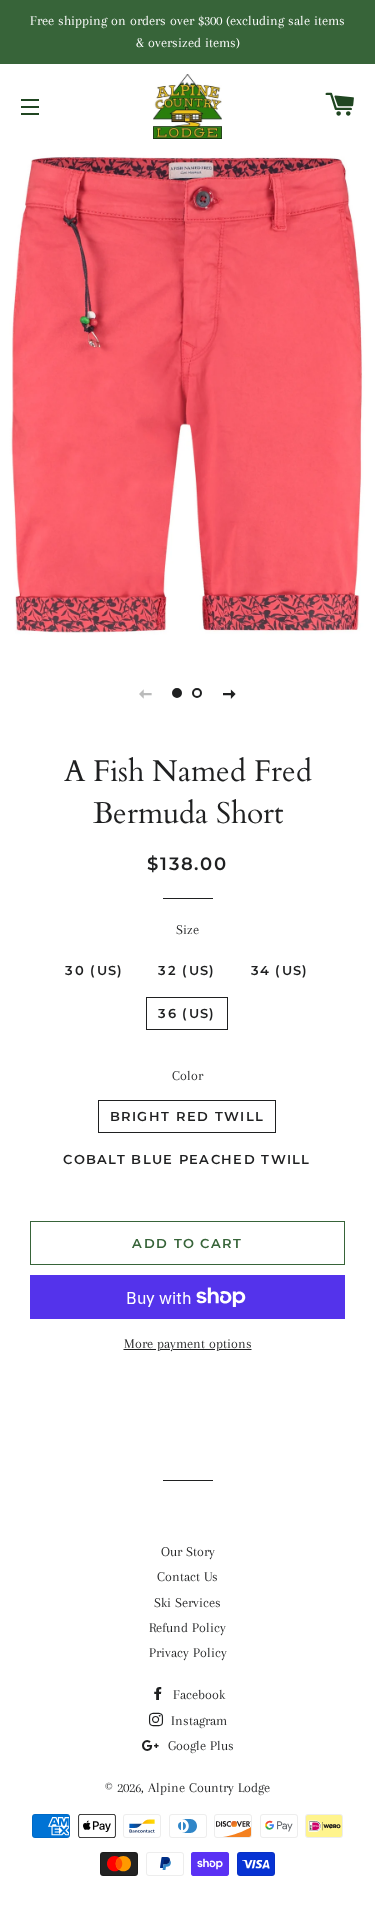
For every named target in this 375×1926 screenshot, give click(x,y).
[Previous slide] (146, 693)
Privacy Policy (188, 1652)
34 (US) (280, 970)
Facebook (197, 1694)
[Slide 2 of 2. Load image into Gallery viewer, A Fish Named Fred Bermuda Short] (198, 693)
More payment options (188, 1343)
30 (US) (94, 970)
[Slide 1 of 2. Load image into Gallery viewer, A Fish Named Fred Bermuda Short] (178, 693)
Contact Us (187, 1576)
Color (187, 1075)
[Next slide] (230, 693)
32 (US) (186, 970)
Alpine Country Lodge (209, 1787)
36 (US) (186, 1013)
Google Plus (199, 1745)
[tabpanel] (187, 395)
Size (187, 929)
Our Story (188, 1551)
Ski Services (187, 1602)
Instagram (197, 1720)
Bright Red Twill (187, 1116)
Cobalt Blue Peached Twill (187, 1159)
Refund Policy (187, 1627)
